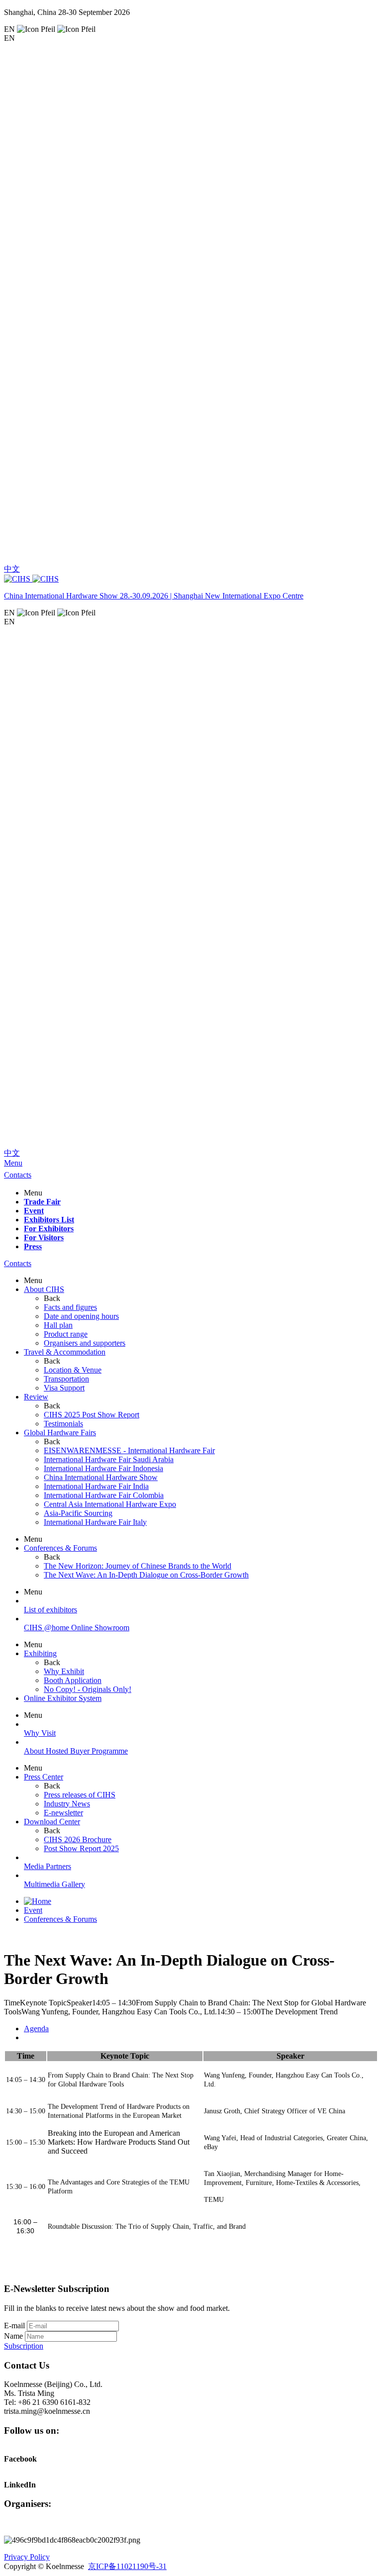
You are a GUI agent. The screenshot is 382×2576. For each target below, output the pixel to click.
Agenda (36, 2029)
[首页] (38, 1901)
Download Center (52, 1822)
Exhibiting (40, 1653)
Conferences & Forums (60, 1548)
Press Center (44, 1777)
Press (33, 1246)
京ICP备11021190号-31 (127, 2566)
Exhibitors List (49, 1220)
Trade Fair (42, 1202)
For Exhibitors (49, 1229)
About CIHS (44, 1289)
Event (34, 1211)
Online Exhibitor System (63, 1698)
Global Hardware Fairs (60, 1433)
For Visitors (44, 1238)
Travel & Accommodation (65, 1352)
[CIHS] (191, 579)
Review (36, 1397)
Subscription (24, 2346)
